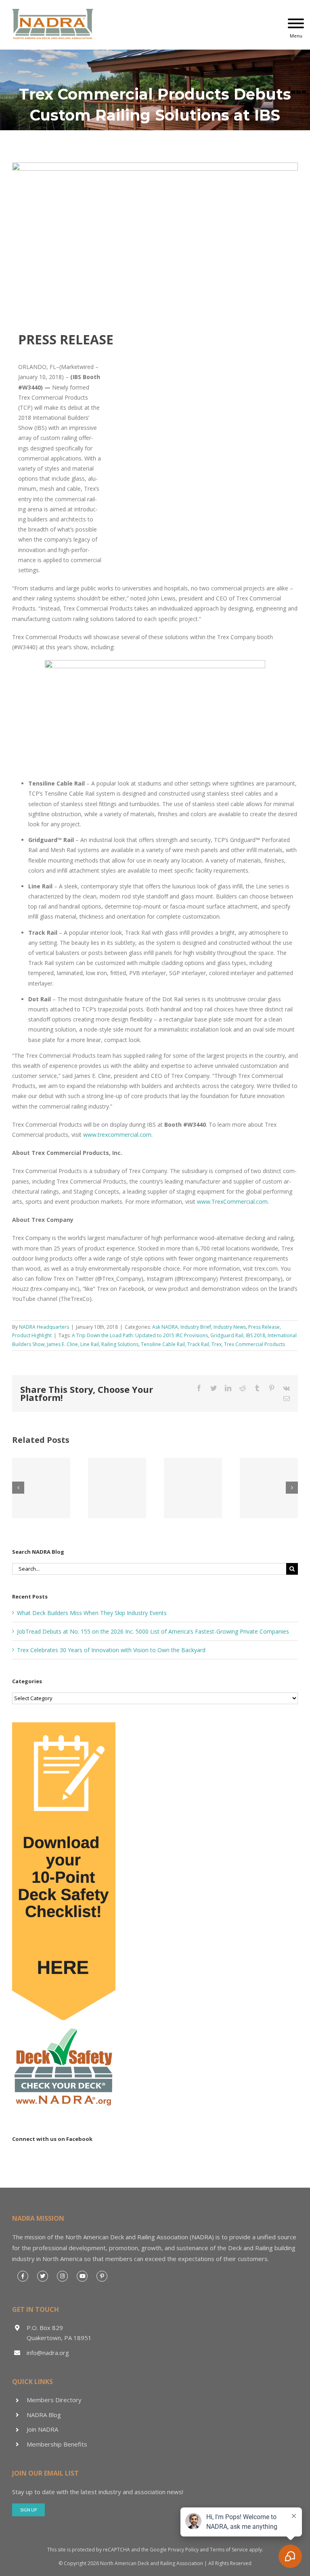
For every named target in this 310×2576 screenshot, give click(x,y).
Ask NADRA (165, 1327)
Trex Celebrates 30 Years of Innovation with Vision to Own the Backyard (111, 1650)
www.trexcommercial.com (117, 1135)
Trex (217, 1344)
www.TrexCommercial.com (232, 1202)
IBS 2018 (256, 1335)
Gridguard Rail (227, 1335)
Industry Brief (196, 1327)
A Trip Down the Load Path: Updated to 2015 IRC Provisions (140, 1335)
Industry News (230, 1327)
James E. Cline (62, 1344)
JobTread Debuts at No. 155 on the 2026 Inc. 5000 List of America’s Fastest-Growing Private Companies (153, 1631)
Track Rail (198, 1344)
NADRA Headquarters (44, 1327)
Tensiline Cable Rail (163, 1344)
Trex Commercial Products (254, 1344)
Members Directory (54, 2400)
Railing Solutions (120, 1344)
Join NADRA (42, 2429)
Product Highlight (32, 1335)
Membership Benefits (57, 2444)
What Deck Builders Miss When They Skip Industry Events (92, 1613)
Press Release (264, 1327)
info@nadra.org (48, 2353)
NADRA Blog (44, 2415)
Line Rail (90, 1344)
